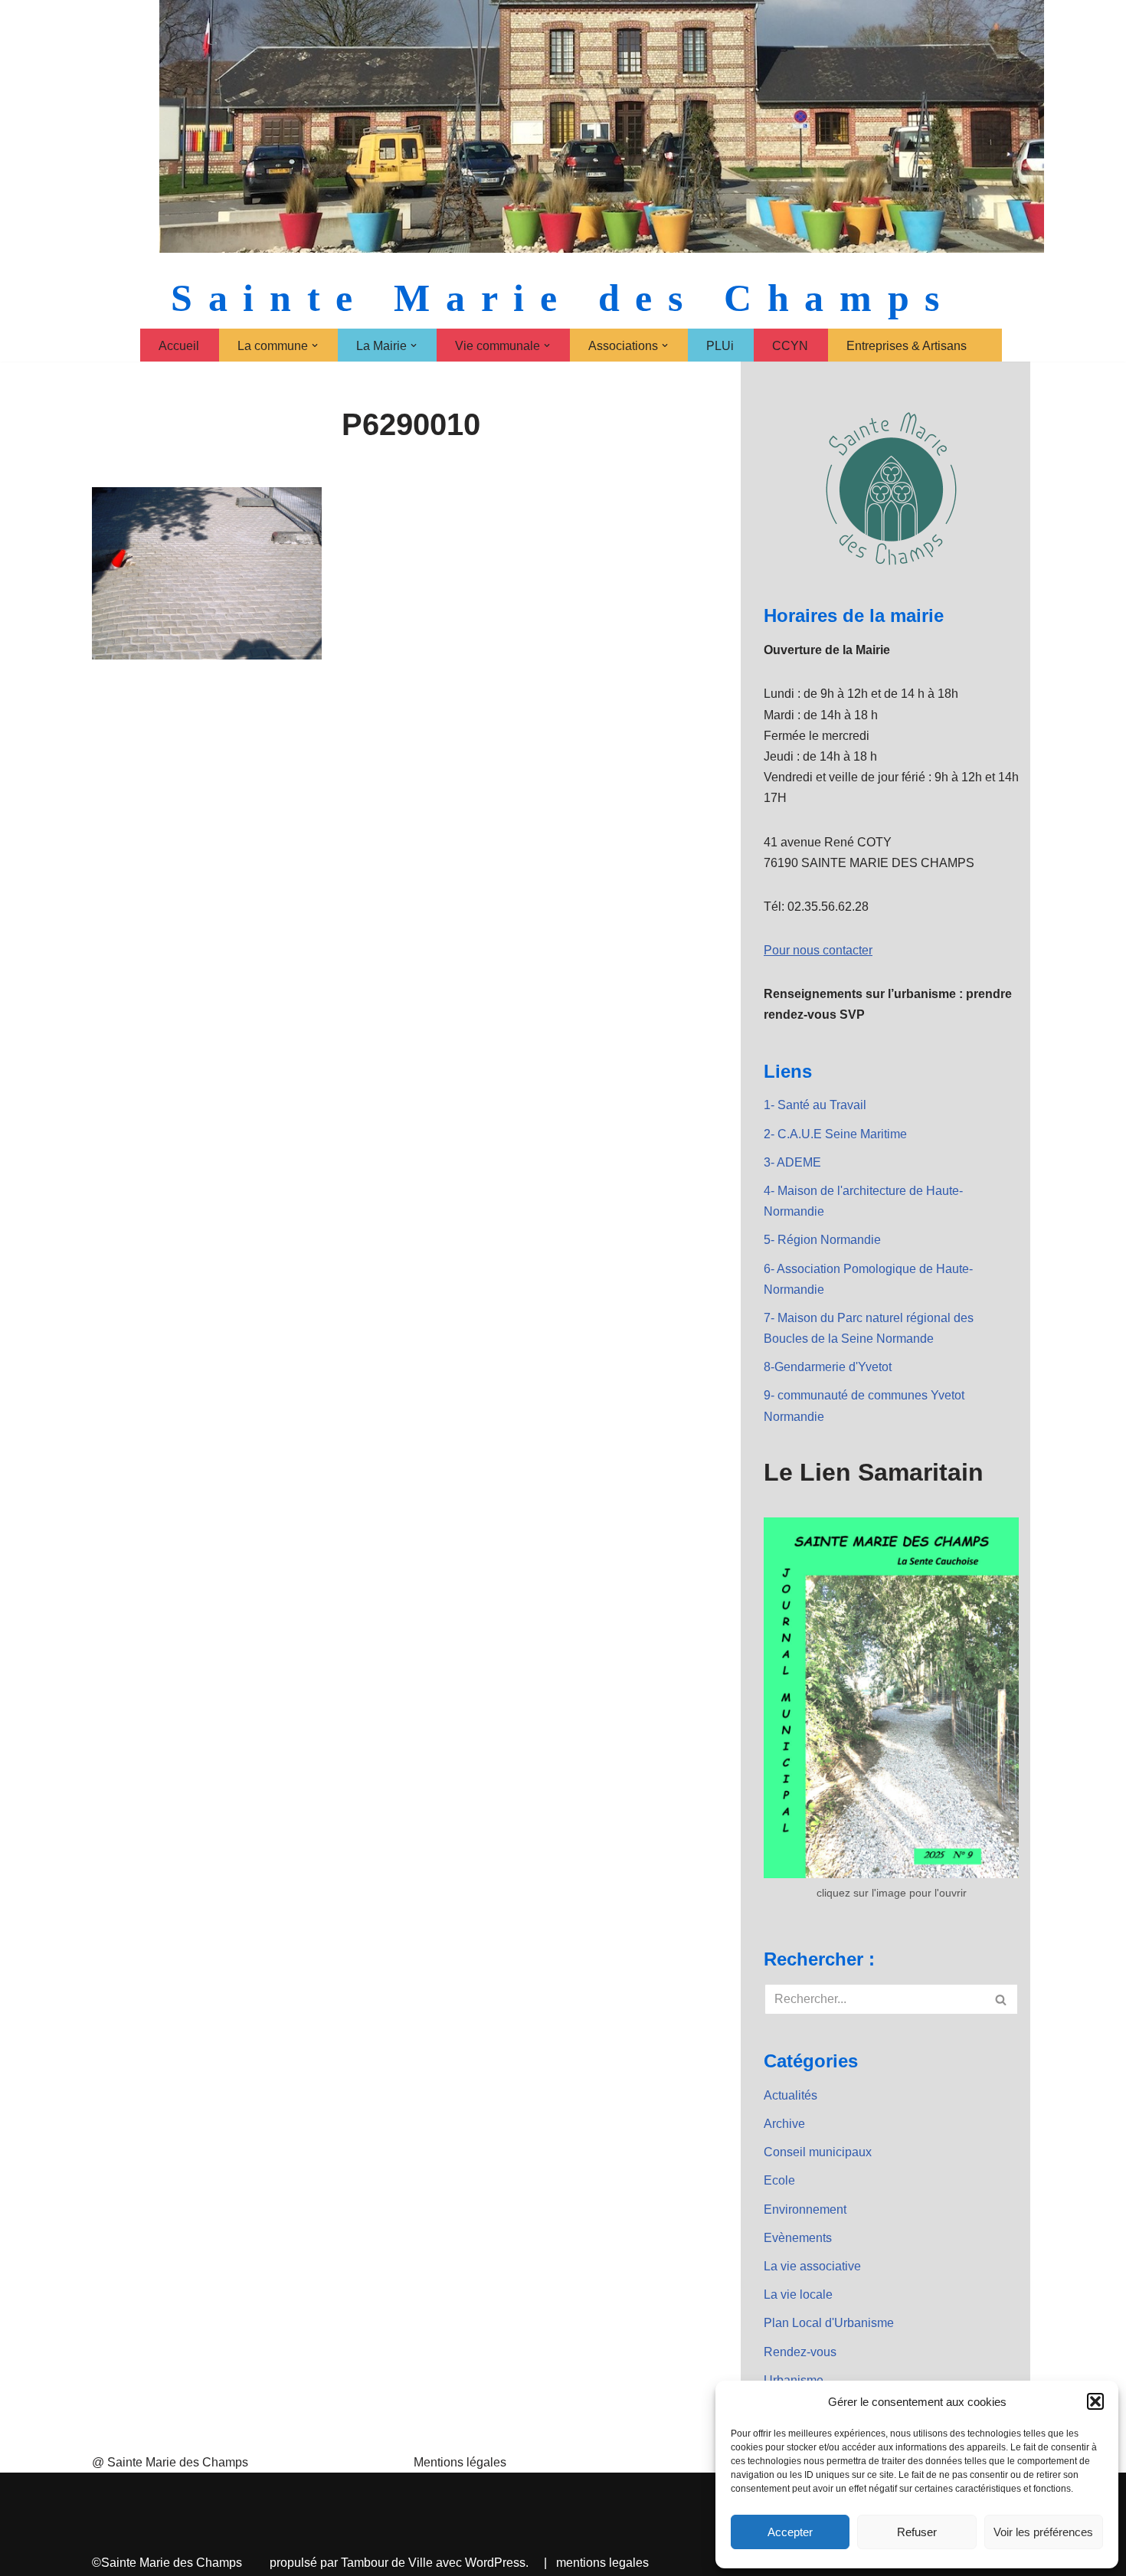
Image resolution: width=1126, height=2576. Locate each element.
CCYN (790, 346)
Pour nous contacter (818, 950)
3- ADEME (792, 1162)
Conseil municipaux (818, 2152)
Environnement (805, 2209)
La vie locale (798, 2295)
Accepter (790, 2532)
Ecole (779, 2180)
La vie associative (812, 2266)
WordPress (495, 2563)
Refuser (917, 2532)
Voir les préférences (1043, 2532)
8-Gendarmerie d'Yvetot (828, 1367)
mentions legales (602, 2563)
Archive (784, 2124)
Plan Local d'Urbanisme (829, 2323)
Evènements (798, 2238)
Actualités (790, 2095)
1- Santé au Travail (815, 1105)
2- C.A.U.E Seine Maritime (835, 1134)
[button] (1095, 2401)
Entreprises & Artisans (907, 346)
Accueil (179, 346)
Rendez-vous (800, 2352)
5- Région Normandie (822, 1240)
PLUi (720, 346)
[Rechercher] (1002, 1999)
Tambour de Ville (387, 2563)
